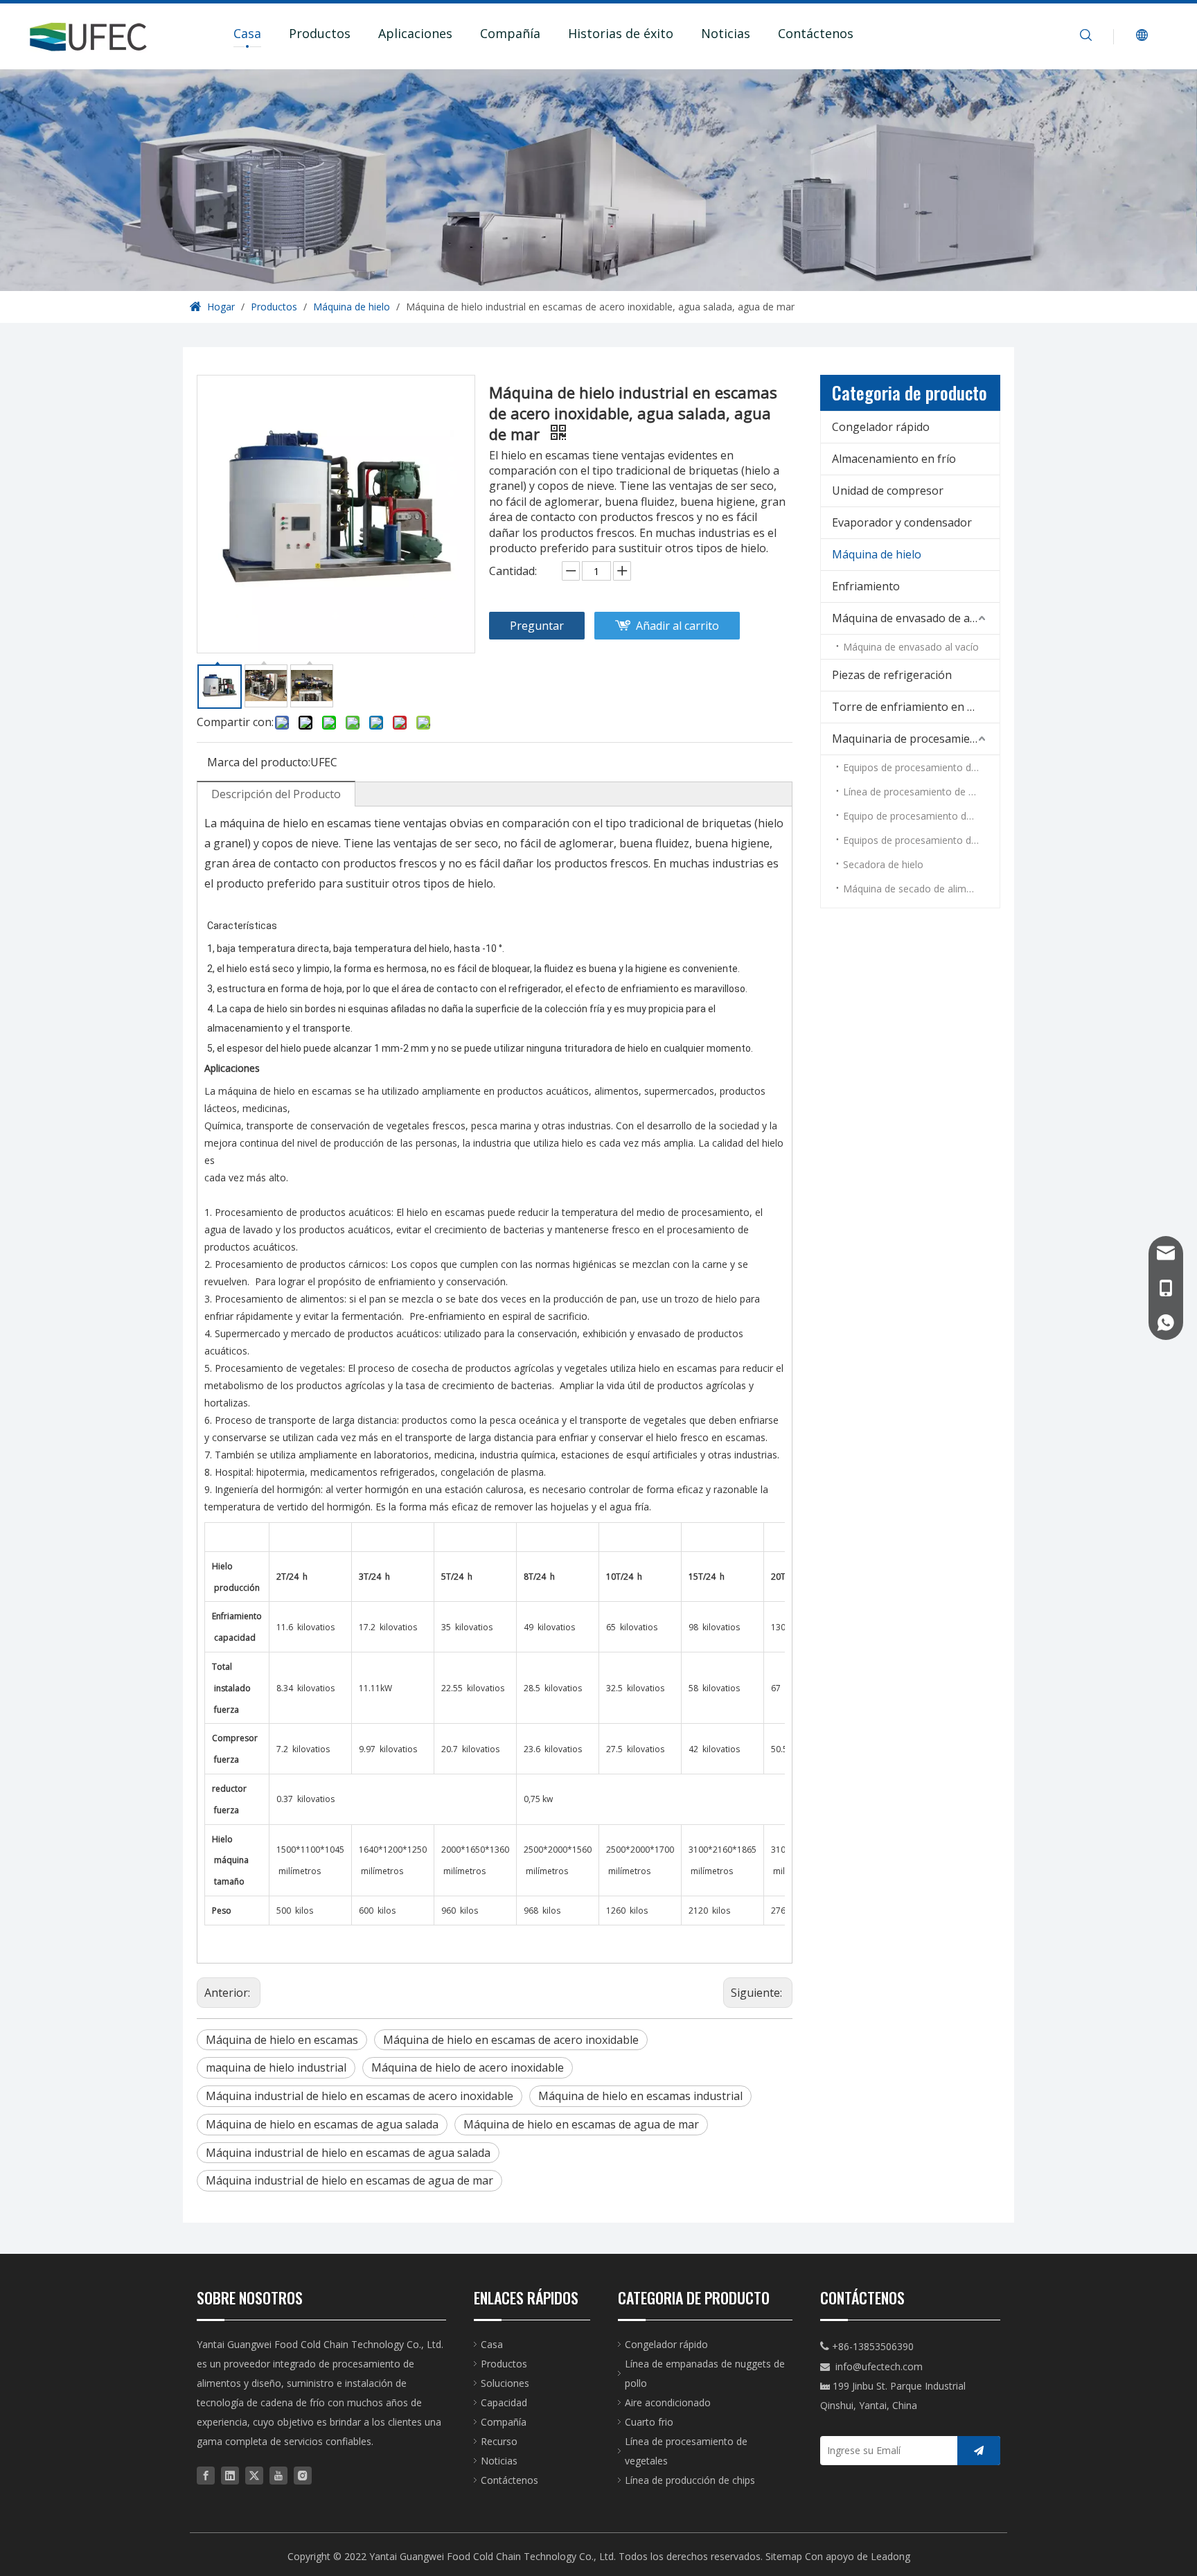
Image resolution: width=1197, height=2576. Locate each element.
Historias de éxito (621, 33)
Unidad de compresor (888, 491)
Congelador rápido (881, 427)
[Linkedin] (230, 2475)
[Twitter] (254, 2475)
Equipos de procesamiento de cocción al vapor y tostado (921, 840)
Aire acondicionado (668, 2402)
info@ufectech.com (879, 2366)
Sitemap (784, 2556)
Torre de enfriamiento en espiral (916, 707)
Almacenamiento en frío (894, 459)
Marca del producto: (259, 762)
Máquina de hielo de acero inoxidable (468, 2067)
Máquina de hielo (877, 554)
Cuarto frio (649, 2422)
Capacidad (504, 2402)
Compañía (510, 33)
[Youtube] (278, 2475)
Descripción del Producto (276, 794)
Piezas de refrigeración (892, 675)
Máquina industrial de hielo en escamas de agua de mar (349, 2180)
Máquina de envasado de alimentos (916, 618)
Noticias (726, 33)
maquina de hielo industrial (276, 2067)
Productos (320, 33)
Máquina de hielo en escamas (282, 2040)
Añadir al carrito (677, 626)
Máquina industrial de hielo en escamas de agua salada (348, 2153)
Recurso (499, 2441)
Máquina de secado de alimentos (917, 889)
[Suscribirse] (979, 2451)
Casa (247, 33)
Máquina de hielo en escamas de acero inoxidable (511, 2040)
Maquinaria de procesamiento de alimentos (916, 739)
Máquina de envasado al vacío (911, 647)
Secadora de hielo (883, 864)
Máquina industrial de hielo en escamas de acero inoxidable (360, 2096)
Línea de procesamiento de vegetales (921, 792)
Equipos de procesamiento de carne (921, 767)
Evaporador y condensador (902, 522)
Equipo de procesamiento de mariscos (921, 816)
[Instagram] (303, 2475)
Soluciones (505, 2383)
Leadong (890, 2556)
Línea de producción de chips (690, 2480)
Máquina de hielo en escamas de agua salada (322, 2124)
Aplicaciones (415, 33)
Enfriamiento (866, 586)
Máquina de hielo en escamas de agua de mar (581, 2124)
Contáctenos (816, 33)
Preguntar (537, 626)
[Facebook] (206, 2475)
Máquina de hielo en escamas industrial (640, 2096)
